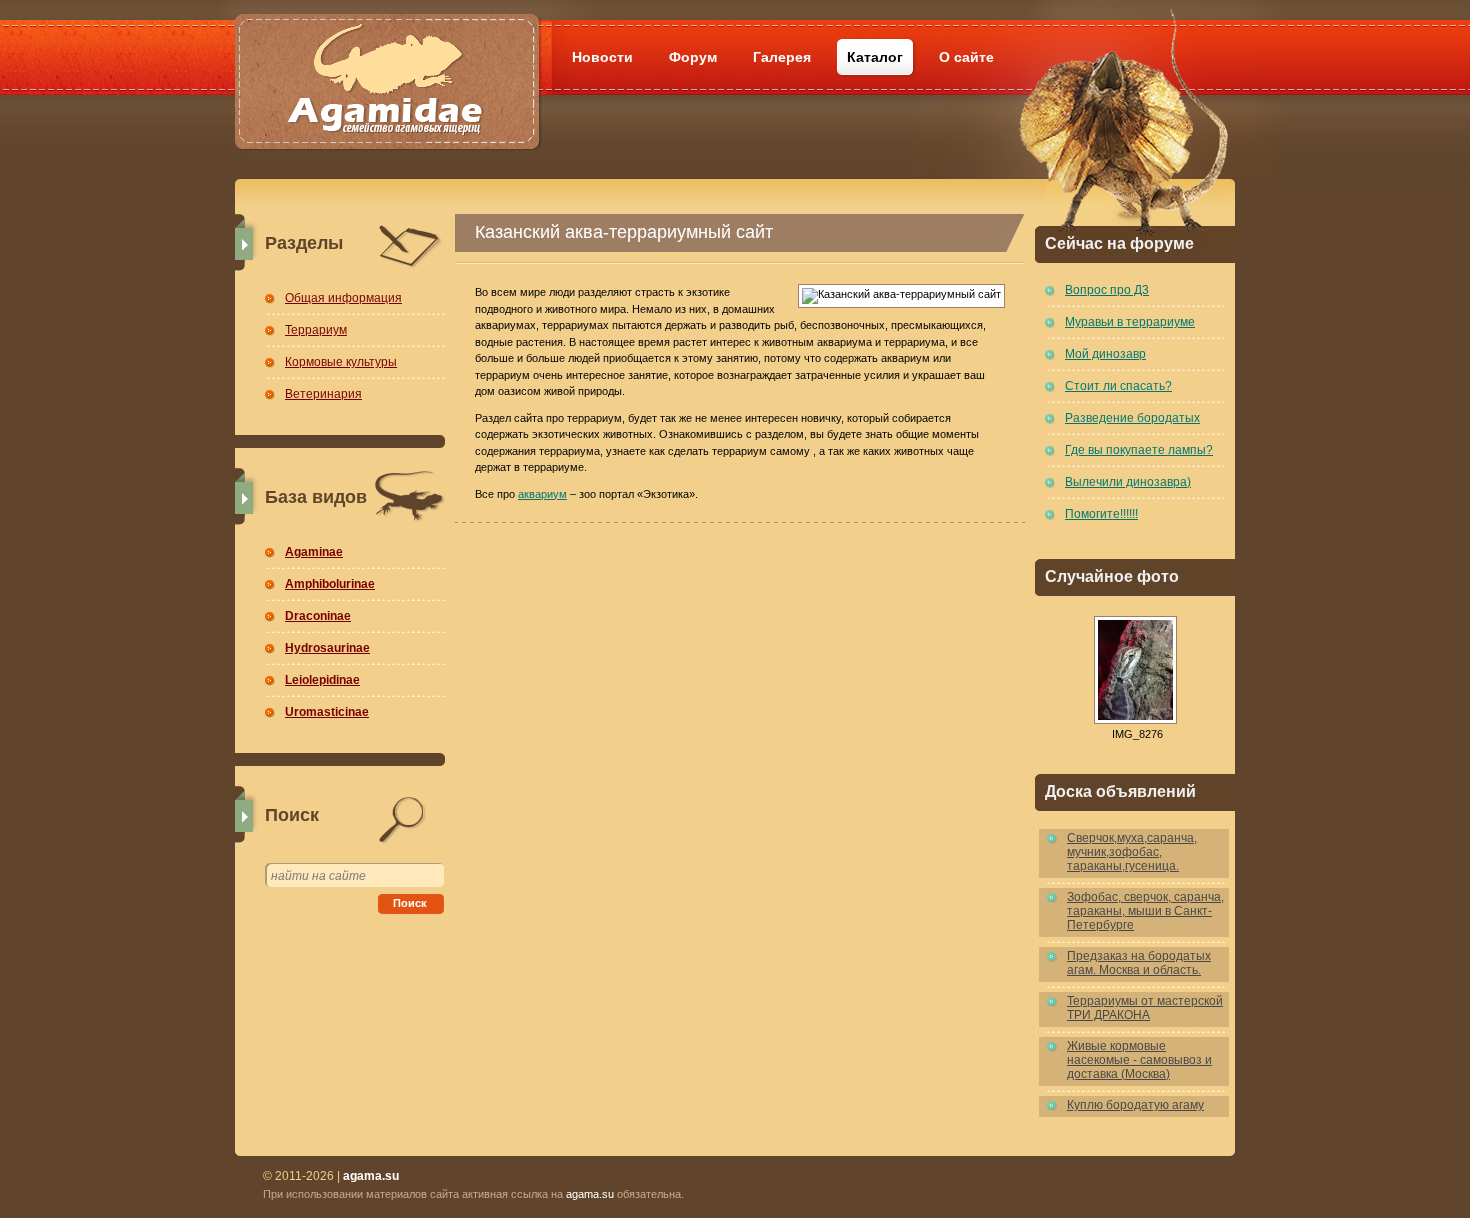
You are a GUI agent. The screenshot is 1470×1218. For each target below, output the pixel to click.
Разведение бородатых (1132, 418)
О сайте (966, 57)
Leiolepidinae (322, 680)
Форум (693, 57)
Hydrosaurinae (327, 648)
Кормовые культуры (341, 362)
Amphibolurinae (330, 584)
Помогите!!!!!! (1101, 514)
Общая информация (343, 298)
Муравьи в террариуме (1130, 322)
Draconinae (318, 616)
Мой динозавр (1105, 354)
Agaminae (314, 552)
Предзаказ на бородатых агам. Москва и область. (1139, 963)
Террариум (316, 330)
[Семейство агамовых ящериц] (386, 57)
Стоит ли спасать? (1118, 386)
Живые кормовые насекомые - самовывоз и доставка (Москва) (1139, 1060)
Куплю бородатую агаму (1135, 1105)
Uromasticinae (327, 712)
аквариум (542, 494)
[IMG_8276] (1135, 670)
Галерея (782, 57)
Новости (602, 57)
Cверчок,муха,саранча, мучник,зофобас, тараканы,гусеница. (1132, 852)
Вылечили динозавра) (1128, 482)
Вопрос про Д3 (1107, 290)
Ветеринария (323, 394)
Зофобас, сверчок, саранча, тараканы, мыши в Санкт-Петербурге (1145, 911)
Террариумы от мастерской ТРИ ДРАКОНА (1145, 1008)
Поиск (410, 903)
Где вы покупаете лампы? (1139, 450)
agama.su (590, 1194)
